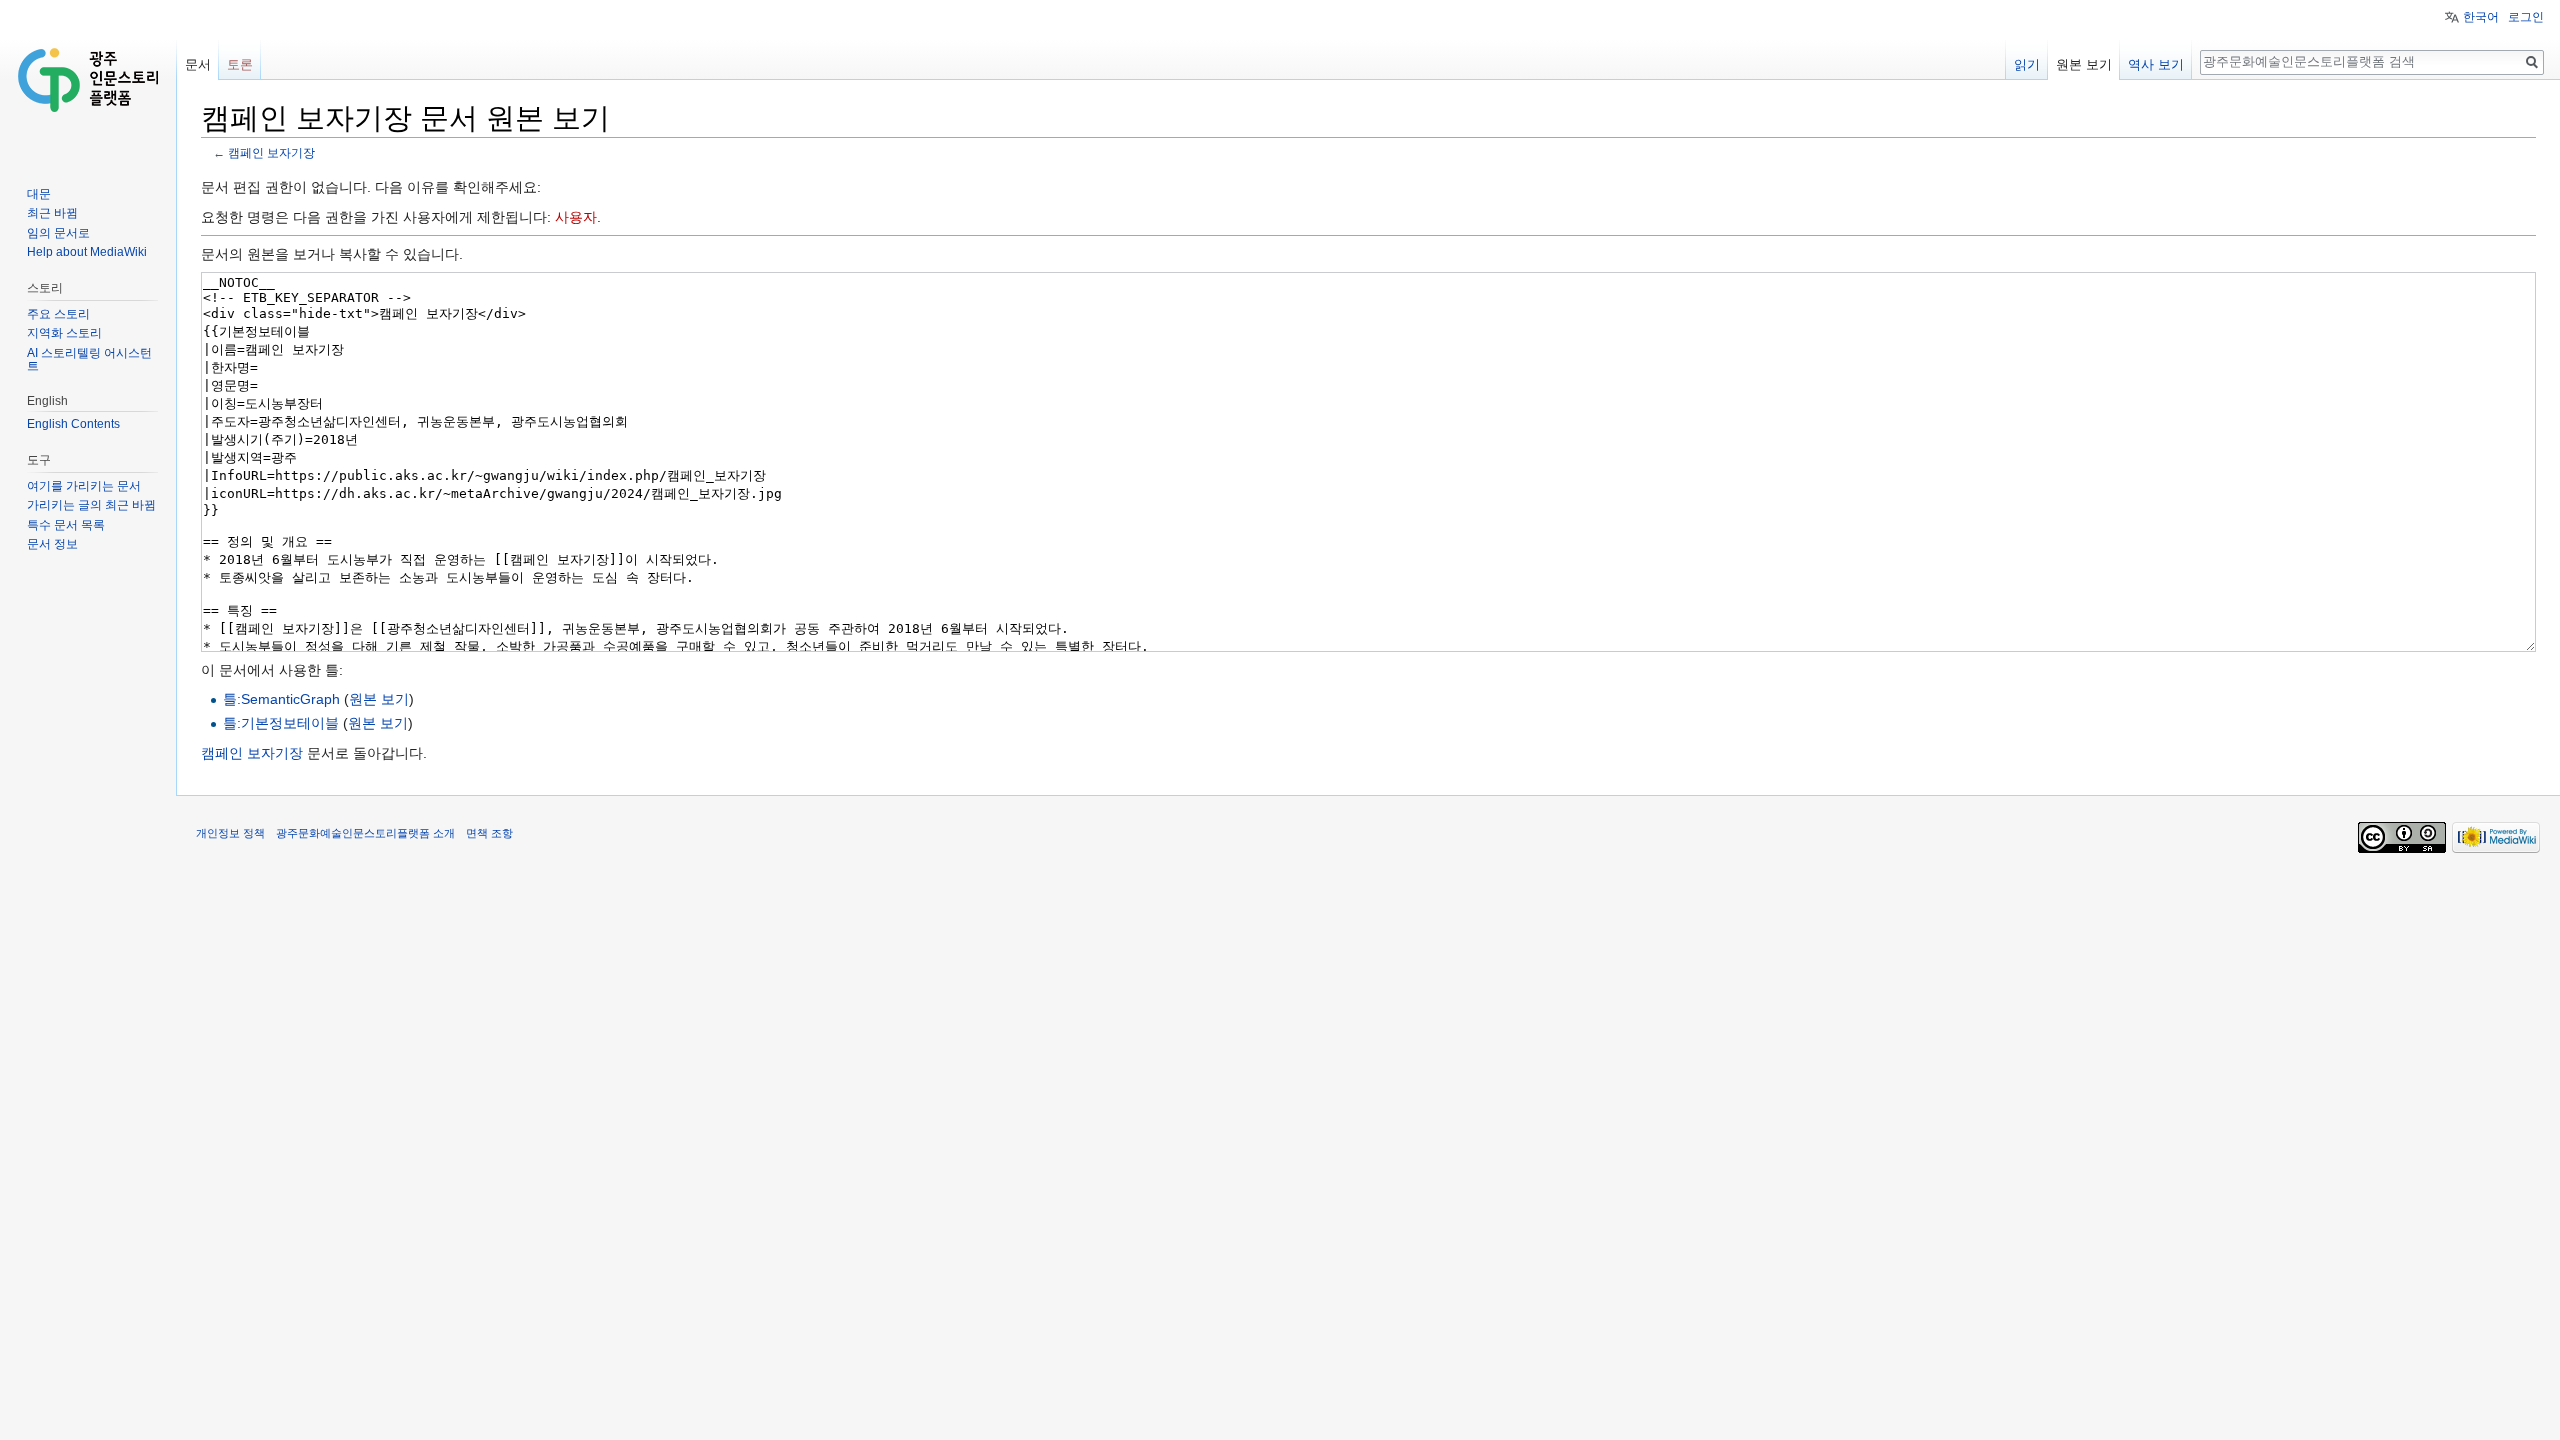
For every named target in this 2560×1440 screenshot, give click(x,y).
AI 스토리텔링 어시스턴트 (89, 360)
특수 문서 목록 (66, 525)
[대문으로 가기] (88, 80)
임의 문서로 (58, 233)
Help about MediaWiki (87, 252)
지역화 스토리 (64, 333)
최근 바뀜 (52, 213)
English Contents (73, 424)
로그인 (2526, 17)
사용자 (576, 217)
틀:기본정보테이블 (281, 723)
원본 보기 (379, 699)
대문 (39, 194)
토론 (240, 64)
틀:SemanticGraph (281, 699)
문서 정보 (52, 544)
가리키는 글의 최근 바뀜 (91, 505)
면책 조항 (489, 833)
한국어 (2481, 17)
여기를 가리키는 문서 (84, 486)
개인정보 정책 (230, 833)
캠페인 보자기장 (271, 152)
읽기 (2027, 64)
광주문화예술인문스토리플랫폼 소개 (365, 833)
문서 (198, 64)
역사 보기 (2156, 64)
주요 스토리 (58, 314)
